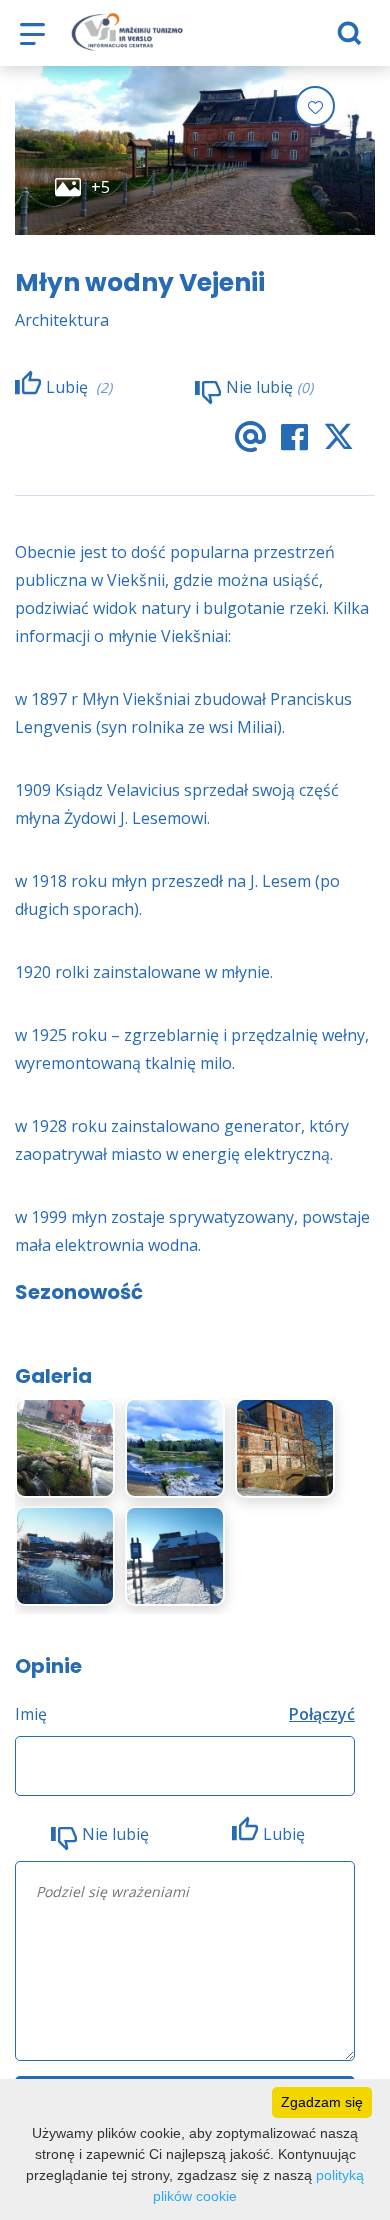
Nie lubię (115, 1834)
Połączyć (322, 1714)
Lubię (286, 1834)
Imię (31, 1714)
